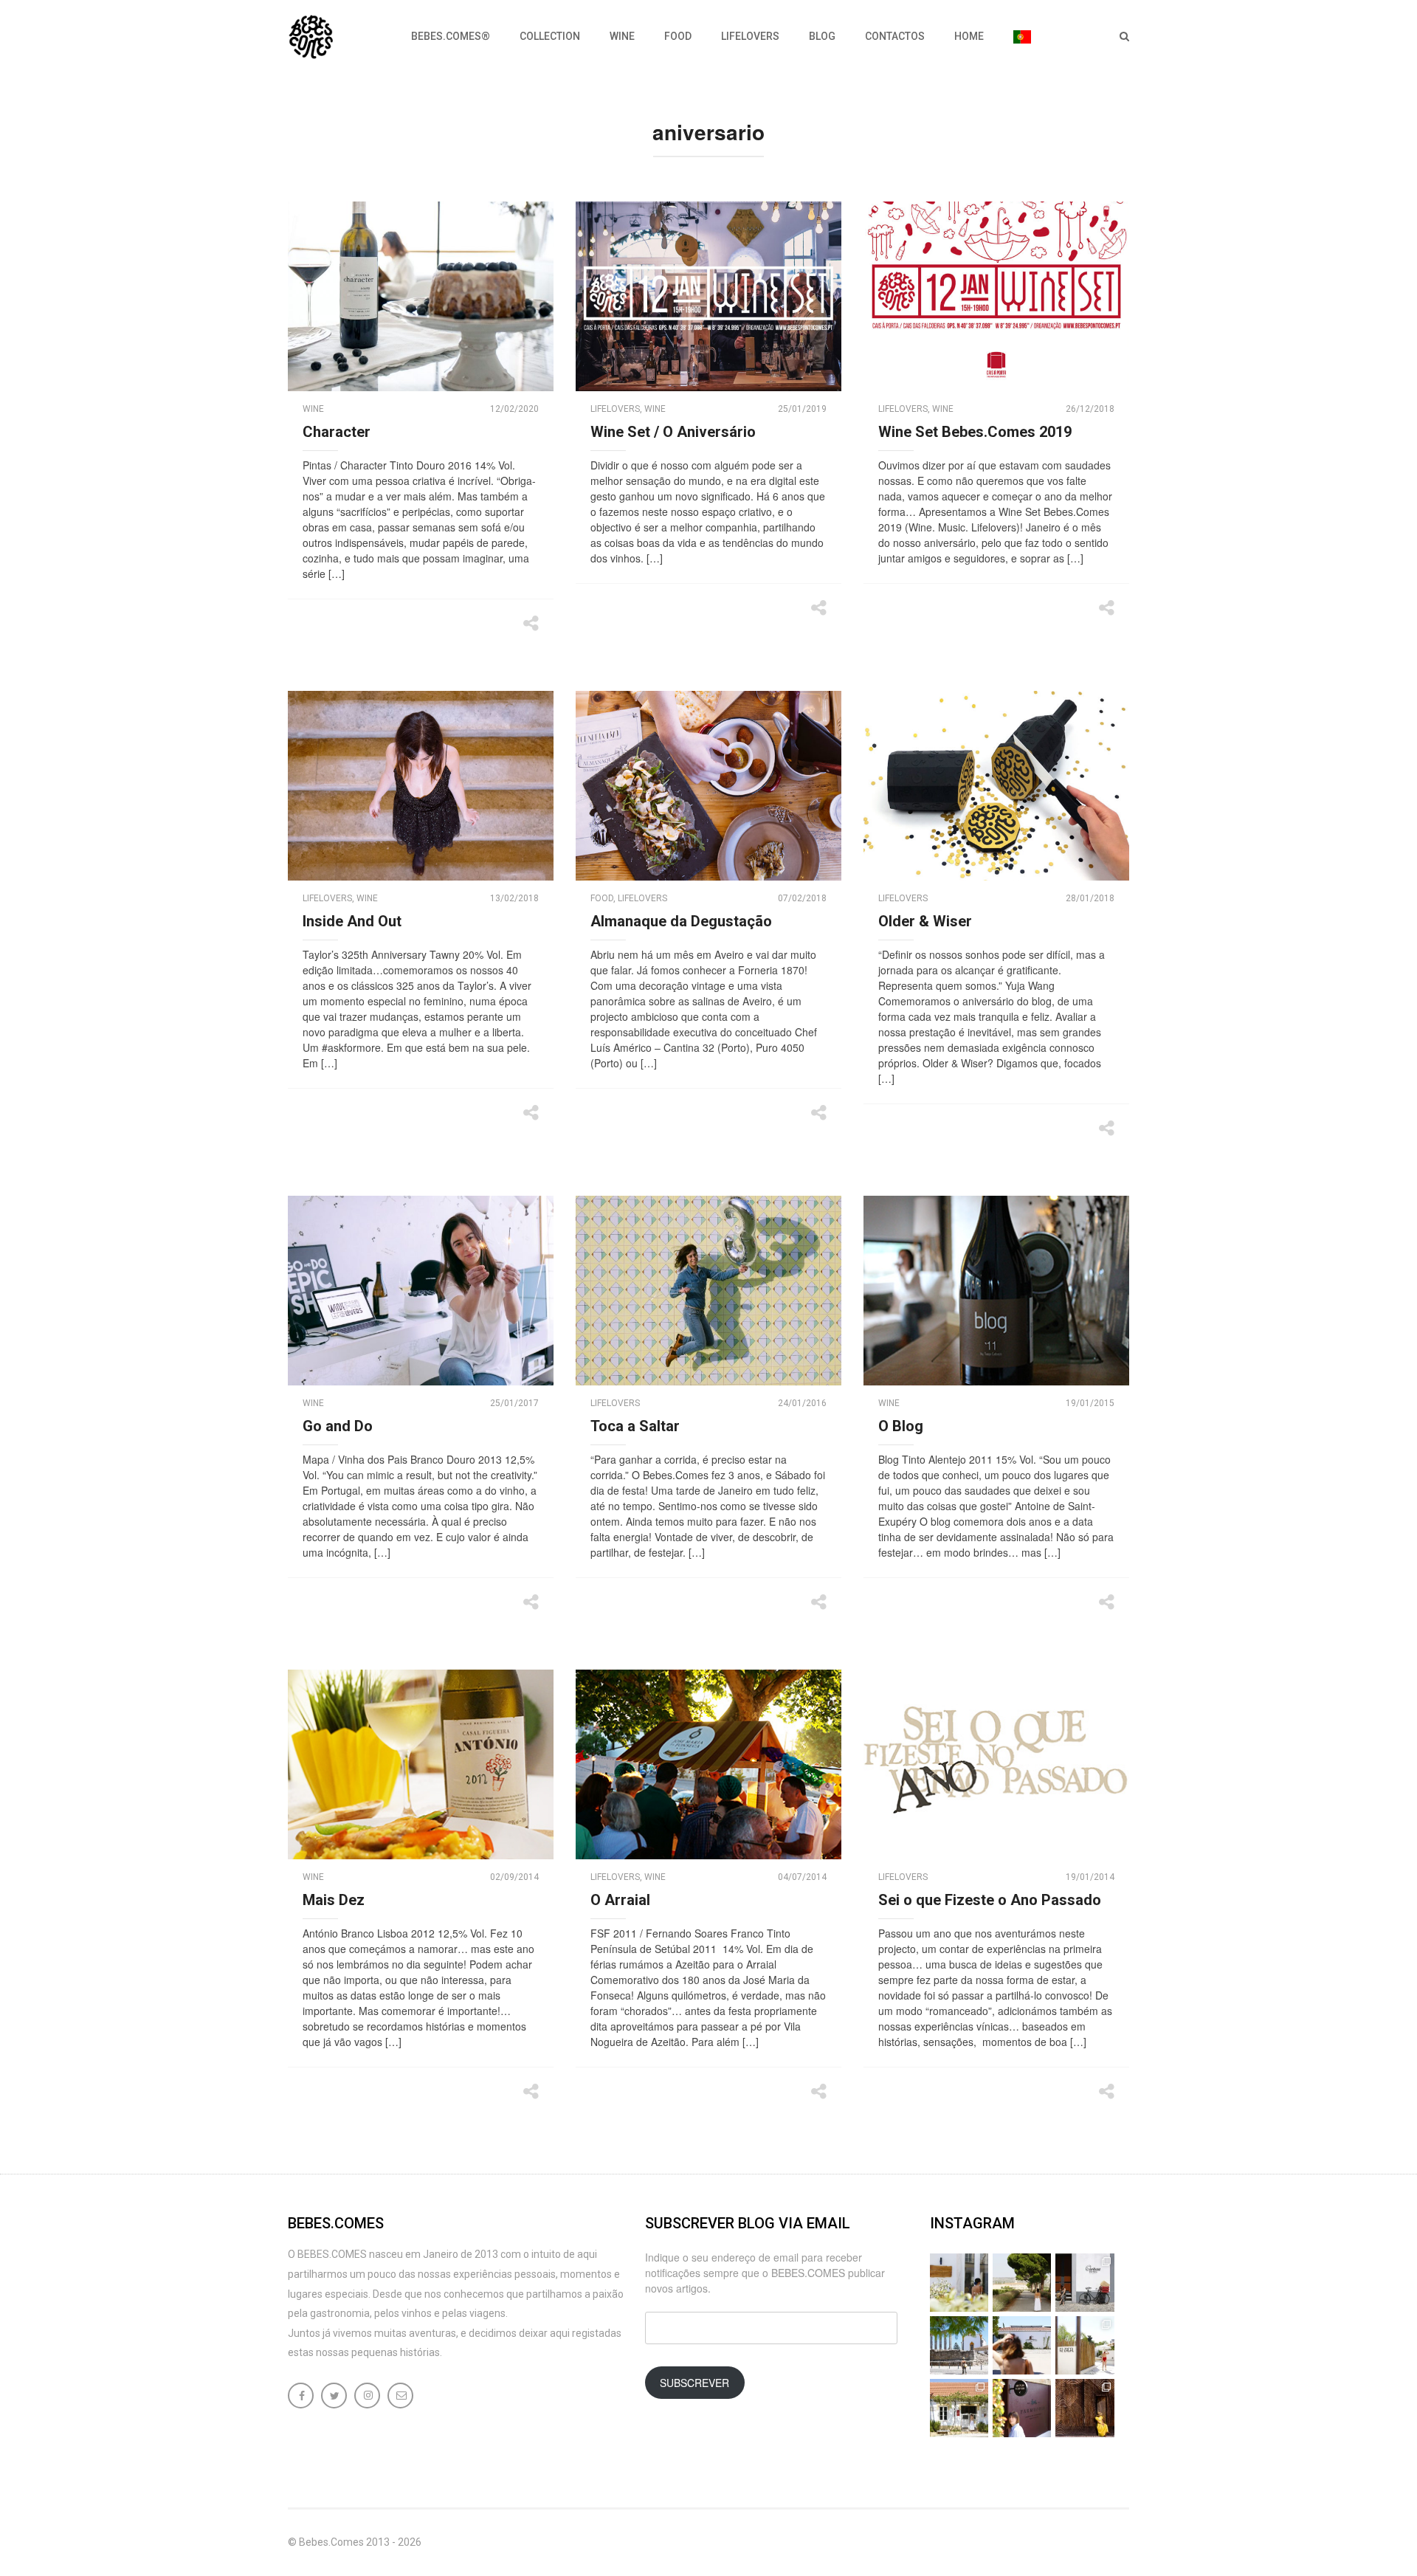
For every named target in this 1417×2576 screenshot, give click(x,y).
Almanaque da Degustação (681, 921)
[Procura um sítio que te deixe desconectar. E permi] (1085, 2408)
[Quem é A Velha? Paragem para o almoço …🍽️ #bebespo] (959, 2408)
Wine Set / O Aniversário (673, 432)
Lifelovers (750, 36)
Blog (822, 36)
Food (678, 36)
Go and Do (338, 1426)
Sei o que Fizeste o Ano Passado (990, 1900)
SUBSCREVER (694, 2383)
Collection (550, 36)
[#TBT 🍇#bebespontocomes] (1022, 2283)
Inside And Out (352, 921)
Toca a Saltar (635, 1426)
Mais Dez (334, 1900)
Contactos (895, 36)
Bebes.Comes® (451, 36)
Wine (622, 36)
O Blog (901, 1426)
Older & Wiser (925, 921)
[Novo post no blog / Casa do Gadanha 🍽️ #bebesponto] (959, 2283)
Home (969, 36)
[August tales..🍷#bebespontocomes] (1085, 2283)
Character (337, 432)
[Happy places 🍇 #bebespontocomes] (1022, 2345)
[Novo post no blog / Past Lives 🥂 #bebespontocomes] (1022, 2408)
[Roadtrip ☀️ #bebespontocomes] (959, 2345)
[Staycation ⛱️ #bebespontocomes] (1085, 2345)
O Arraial (620, 1900)
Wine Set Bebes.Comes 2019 (975, 432)
